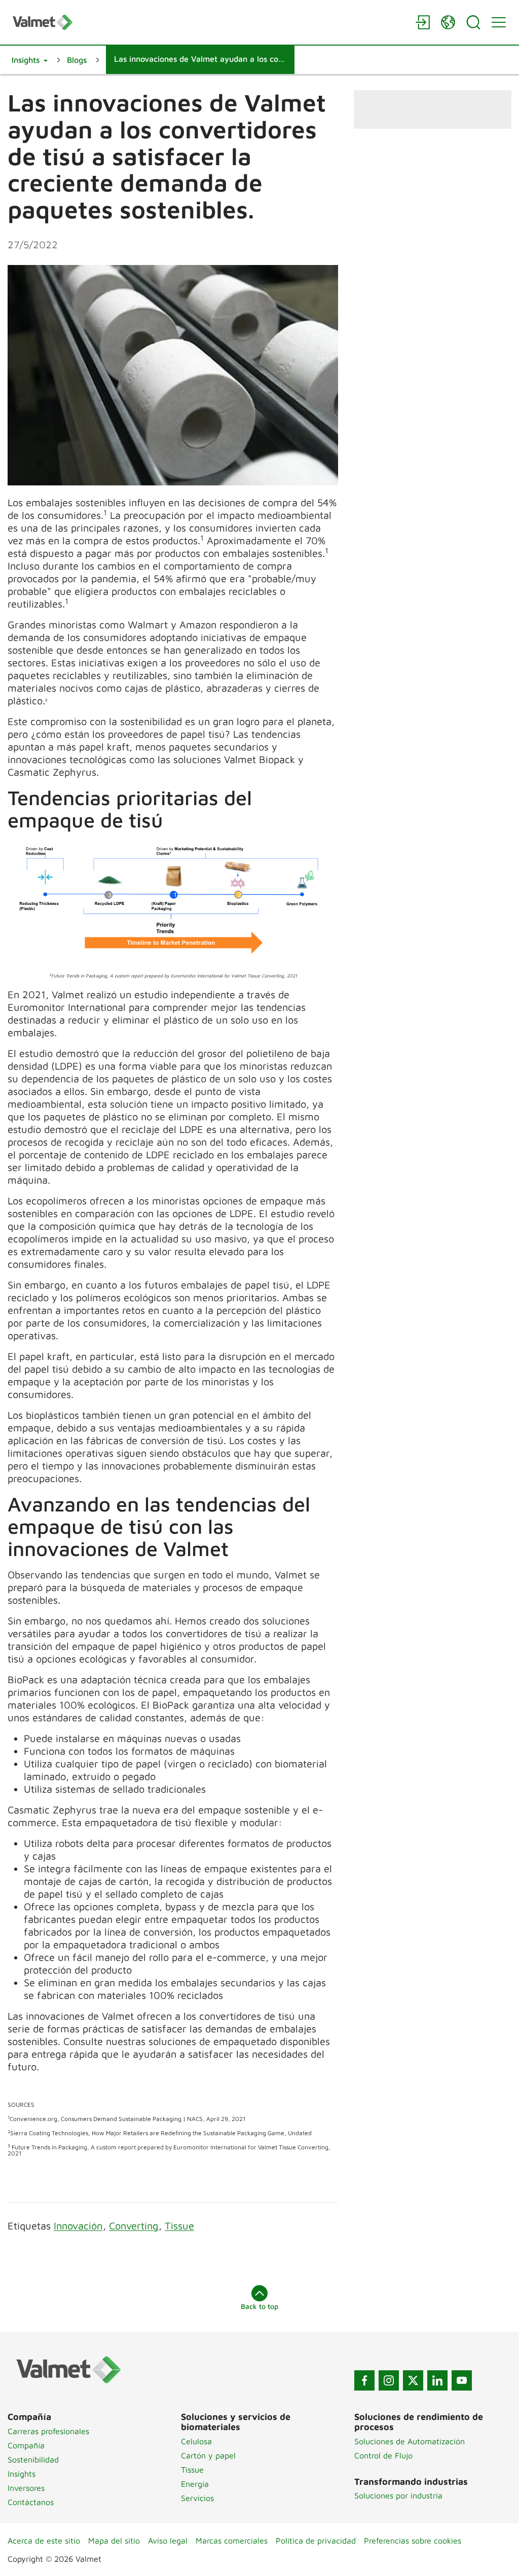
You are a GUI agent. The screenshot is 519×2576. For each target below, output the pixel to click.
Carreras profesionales (48, 2431)
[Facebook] (364, 2380)
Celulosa (196, 2441)
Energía (195, 2484)
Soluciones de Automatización (410, 2441)
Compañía (26, 2445)
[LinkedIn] (437, 2380)
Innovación (78, 2226)
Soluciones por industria (398, 2495)
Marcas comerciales (232, 2541)
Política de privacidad (316, 2541)
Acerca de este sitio (44, 2541)
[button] (30, 60)
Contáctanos (31, 2502)
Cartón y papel (208, 2455)
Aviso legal (168, 2541)
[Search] (473, 22)
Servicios (197, 2498)
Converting (134, 2226)
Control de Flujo (383, 2455)
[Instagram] (389, 2380)
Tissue (179, 2226)
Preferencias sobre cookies (413, 2541)
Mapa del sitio (114, 2541)
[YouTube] (462, 2380)
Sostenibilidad (33, 2459)
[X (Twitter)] (413, 2380)
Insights (22, 2474)
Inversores (26, 2488)
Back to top (259, 2306)
